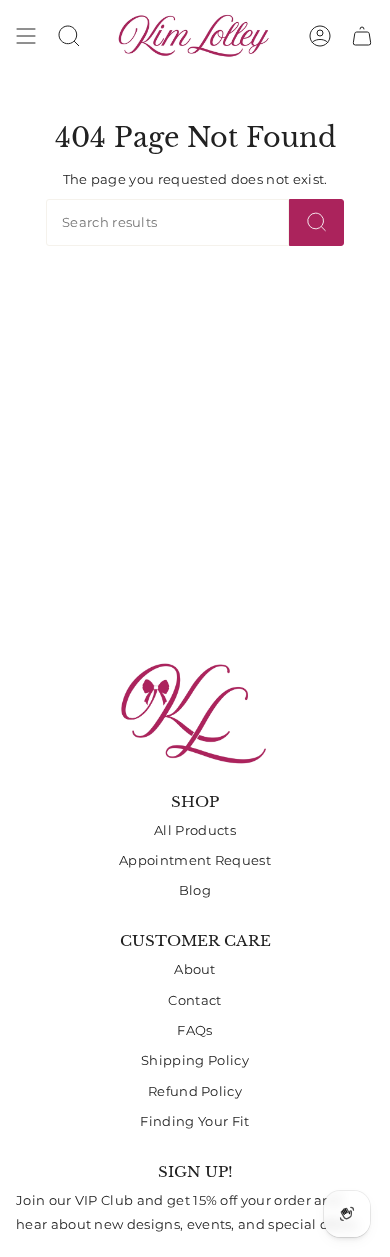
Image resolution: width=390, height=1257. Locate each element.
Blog (195, 890)
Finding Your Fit (194, 1121)
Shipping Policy (195, 1060)
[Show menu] (26, 35)
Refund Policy (195, 1091)
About (195, 969)
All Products (195, 830)
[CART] (362, 35)
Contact (194, 1000)
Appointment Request (195, 860)
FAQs (194, 1030)
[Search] (316, 222)
